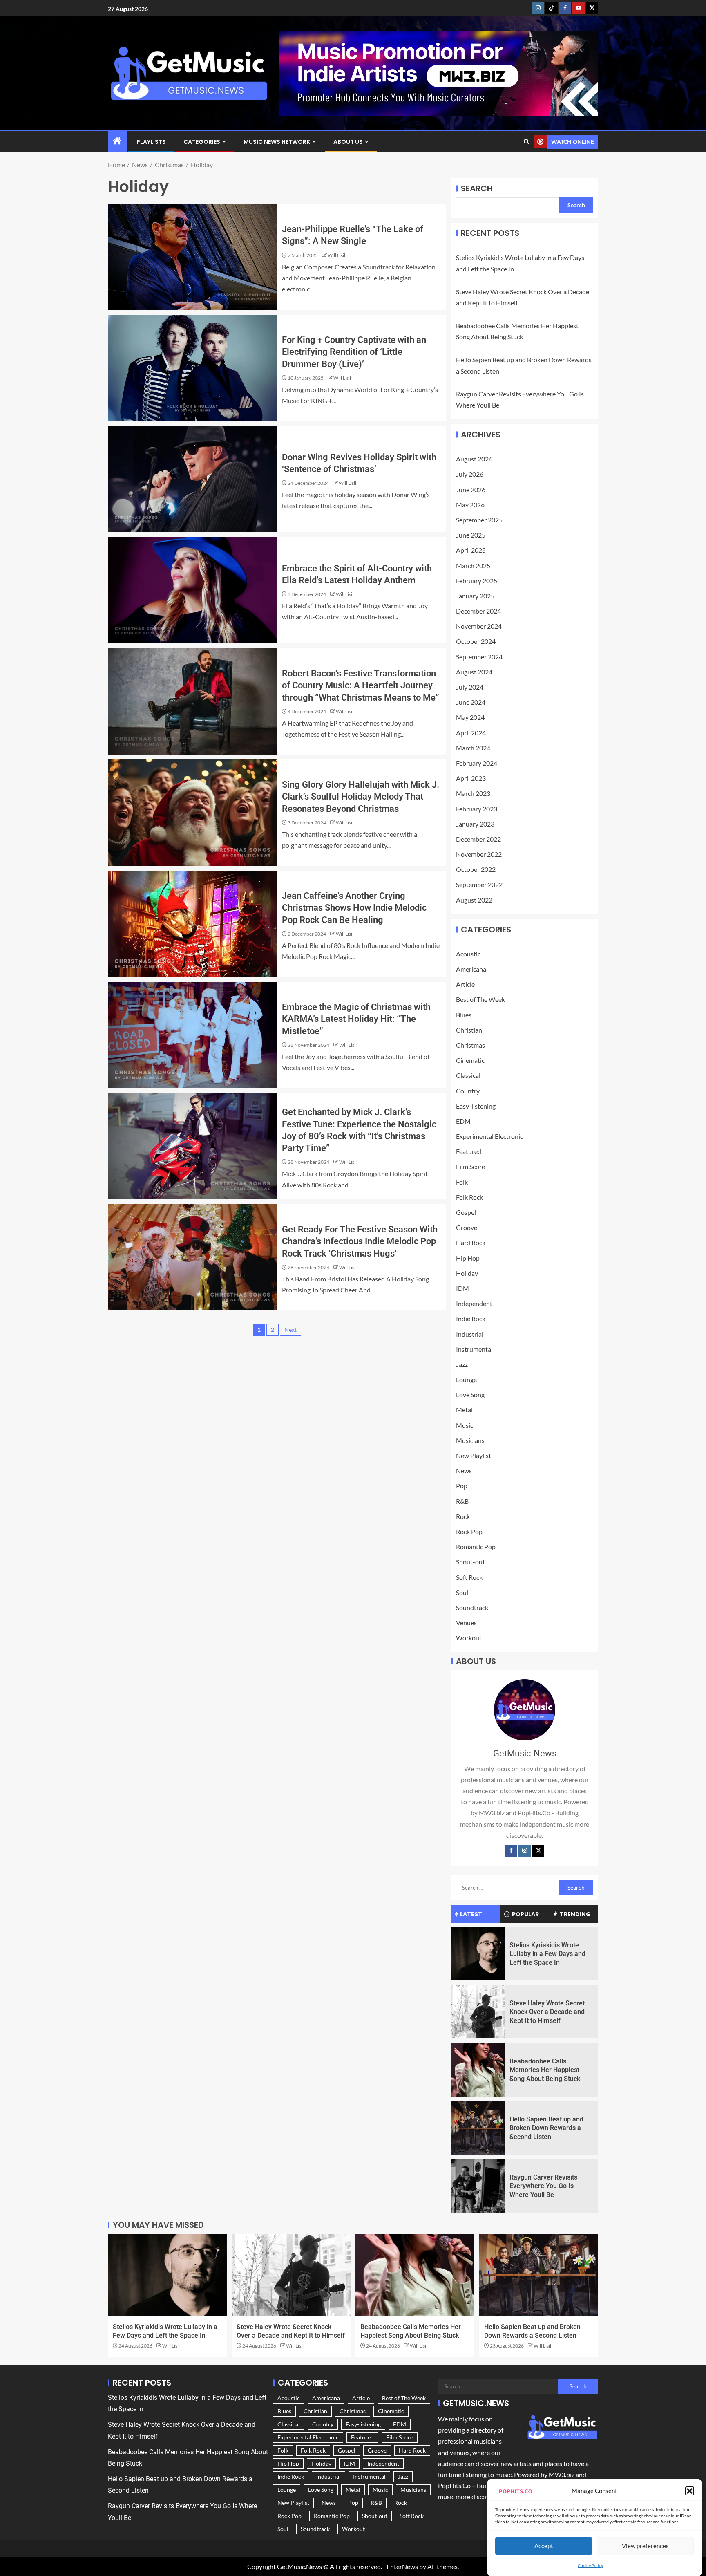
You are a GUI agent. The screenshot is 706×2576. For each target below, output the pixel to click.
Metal (464, 1410)
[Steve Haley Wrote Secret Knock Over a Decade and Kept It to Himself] (478, 2012)
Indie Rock (471, 1318)
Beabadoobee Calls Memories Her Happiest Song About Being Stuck (545, 2070)
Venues (466, 1623)
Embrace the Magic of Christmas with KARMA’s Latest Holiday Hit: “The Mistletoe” (356, 1019)
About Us (348, 142)
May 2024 (470, 717)
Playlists (151, 142)
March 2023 (473, 793)
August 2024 (474, 672)
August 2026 (474, 459)
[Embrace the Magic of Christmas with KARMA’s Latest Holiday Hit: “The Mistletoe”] (192, 1035)
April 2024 (471, 733)
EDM (463, 1121)
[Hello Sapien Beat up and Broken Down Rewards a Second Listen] (478, 2128)
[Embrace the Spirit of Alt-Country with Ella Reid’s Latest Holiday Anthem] (192, 590)
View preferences (645, 2545)
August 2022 (474, 900)
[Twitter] (538, 1851)
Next (290, 1329)
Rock (463, 1516)
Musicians (470, 1440)
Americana (471, 969)
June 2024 (471, 702)
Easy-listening (476, 1106)
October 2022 (476, 869)
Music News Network (277, 142)
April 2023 (471, 778)
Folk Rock (469, 1197)
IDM (462, 1288)
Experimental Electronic (489, 1136)
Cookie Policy (590, 2565)
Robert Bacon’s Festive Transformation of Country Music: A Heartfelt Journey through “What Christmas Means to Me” (361, 685)
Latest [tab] (471, 1914)
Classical (468, 1075)
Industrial (470, 1334)
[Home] (117, 141)
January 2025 (475, 596)
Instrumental (474, 1349)
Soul (462, 1592)
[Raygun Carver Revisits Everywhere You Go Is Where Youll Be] (478, 2186)
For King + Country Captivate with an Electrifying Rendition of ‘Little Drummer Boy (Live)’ (354, 352)
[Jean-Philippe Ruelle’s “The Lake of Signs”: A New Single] (192, 257)
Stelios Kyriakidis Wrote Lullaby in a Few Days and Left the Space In (547, 1954)
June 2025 (471, 535)
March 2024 (473, 748)
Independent (474, 1303)
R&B (462, 1501)
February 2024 (477, 763)
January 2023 (475, 824)
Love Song (470, 1394)
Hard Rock (471, 1242)
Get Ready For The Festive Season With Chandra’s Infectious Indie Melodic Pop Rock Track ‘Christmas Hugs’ (360, 1241)
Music (465, 1425)
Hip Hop (468, 1258)
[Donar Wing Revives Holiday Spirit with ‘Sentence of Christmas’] (192, 479)
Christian (469, 1030)
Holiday (467, 1273)
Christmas (470, 1045)
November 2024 (479, 626)
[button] (690, 2491)
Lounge (466, 1379)
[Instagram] (525, 1851)
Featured (469, 1151)
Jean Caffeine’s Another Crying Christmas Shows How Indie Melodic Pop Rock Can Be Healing (354, 908)
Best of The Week (480, 999)
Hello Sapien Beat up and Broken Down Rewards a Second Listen (546, 2128)
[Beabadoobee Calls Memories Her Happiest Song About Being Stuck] (478, 2070)
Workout (469, 1638)
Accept (544, 2545)
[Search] (526, 142)
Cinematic (470, 1060)
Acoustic (468, 954)
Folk (462, 1182)
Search (477, 188)
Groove (467, 1227)
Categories (202, 142)
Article (465, 984)
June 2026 (471, 489)
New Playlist (474, 1455)
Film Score (470, 1166)
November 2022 (479, 854)
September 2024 (479, 657)
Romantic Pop (476, 1547)
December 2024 (478, 611)
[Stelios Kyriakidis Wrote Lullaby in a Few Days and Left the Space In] (478, 1954)
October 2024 (476, 641)
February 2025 (477, 581)
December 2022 (478, 839)
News (464, 1471)
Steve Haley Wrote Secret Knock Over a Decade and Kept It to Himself (547, 2012)
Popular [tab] (525, 1914)
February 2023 (477, 809)
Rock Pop (469, 1531)
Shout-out (470, 1562)
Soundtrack (472, 1607)
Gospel (466, 1212)
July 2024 (470, 687)
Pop (462, 1486)
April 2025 (471, 550)
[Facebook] (511, 1851)
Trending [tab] (575, 1914)
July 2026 (470, 474)
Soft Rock (469, 1577)
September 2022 (479, 884)
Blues (464, 1015)
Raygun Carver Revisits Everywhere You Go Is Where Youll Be (543, 2186)
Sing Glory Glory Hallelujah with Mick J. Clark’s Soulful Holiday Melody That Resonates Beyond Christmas (361, 797)
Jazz (462, 1364)
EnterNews (402, 2566)
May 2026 (470, 505)
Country (468, 1091)
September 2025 (479, 520)
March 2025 (473, 566)
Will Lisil (336, 255)
